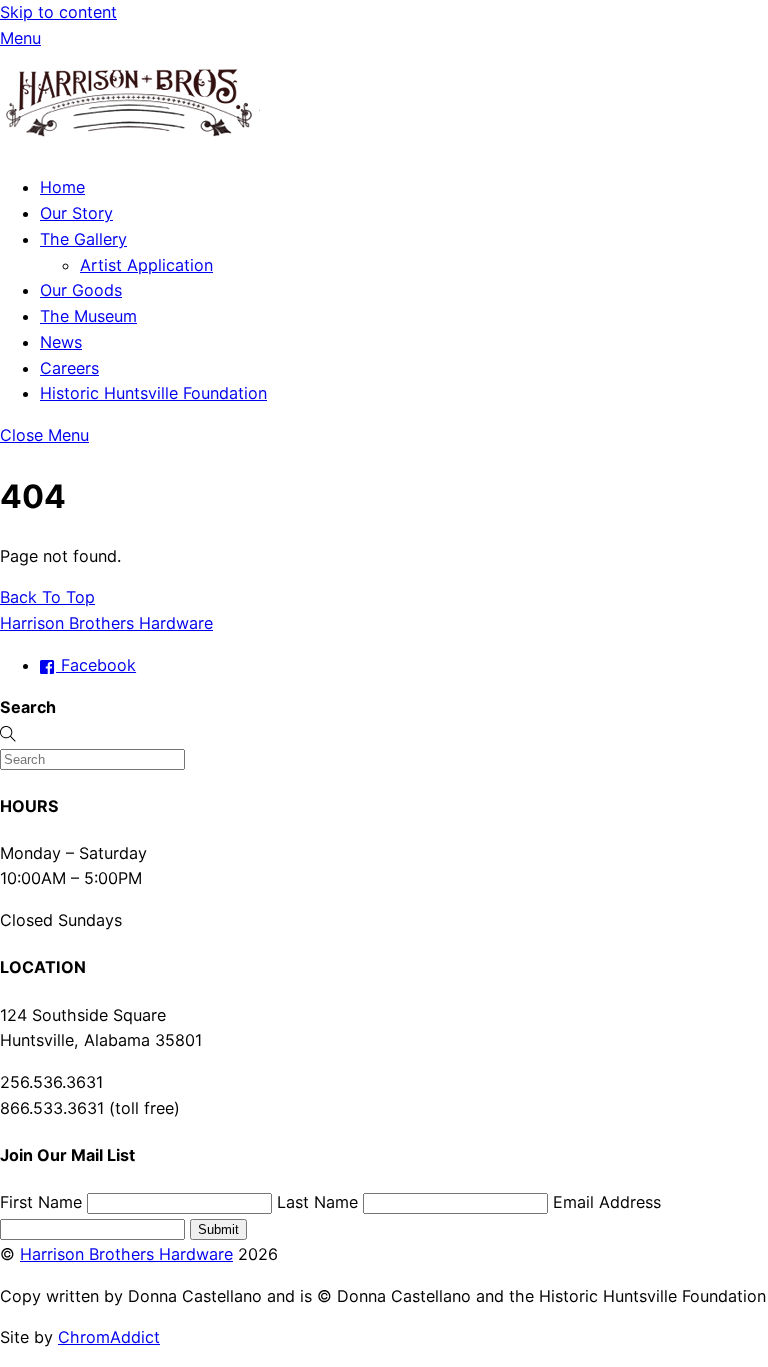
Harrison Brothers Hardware (126, 1254)
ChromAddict (109, 1337)
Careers (69, 368)
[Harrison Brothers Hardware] (130, 146)
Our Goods (81, 290)
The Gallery (83, 239)
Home (62, 187)
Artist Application (146, 265)
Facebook (96, 665)
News (61, 342)
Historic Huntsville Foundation (153, 393)
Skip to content (58, 12)
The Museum (88, 316)
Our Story (76, 213)
